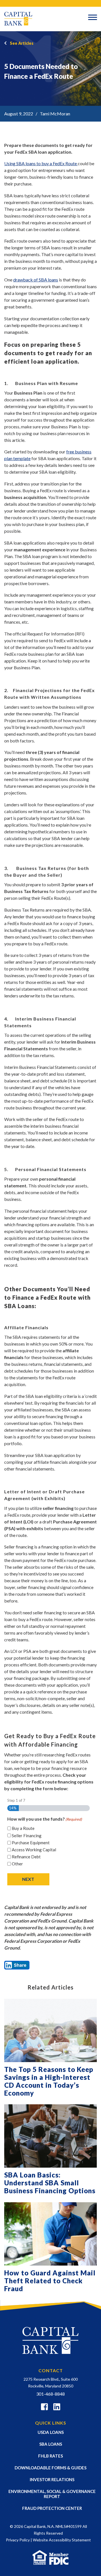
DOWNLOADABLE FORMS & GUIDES (50, 2468)
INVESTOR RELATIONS (52, 2479)
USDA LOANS (51, 2432)
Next (28, 1879)
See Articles (22, 43)
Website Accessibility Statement (62, 2540)
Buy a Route (23, 1828)
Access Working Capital (34, 1850)
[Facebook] (44, 2408)
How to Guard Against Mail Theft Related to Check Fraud (50, 2281)
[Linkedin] (57, 2408)
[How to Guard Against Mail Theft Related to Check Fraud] (50, 2234)
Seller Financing (27, 1836)
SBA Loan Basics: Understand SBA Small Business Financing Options (50, 2183)
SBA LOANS (51, 2444)
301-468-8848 (50, 2394)
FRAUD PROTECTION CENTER (52, 2508)
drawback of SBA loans (36, 280)
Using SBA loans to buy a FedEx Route (41, 163)
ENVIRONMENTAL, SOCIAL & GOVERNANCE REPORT (52, 2494)
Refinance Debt (26, 1857)
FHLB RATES (50, 2456)
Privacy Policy (18, 2540)
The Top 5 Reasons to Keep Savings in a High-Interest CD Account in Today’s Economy (49, 2081)
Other (17, 1864)
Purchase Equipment (31, 1843)
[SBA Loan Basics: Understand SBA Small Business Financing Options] (50, 2136)
